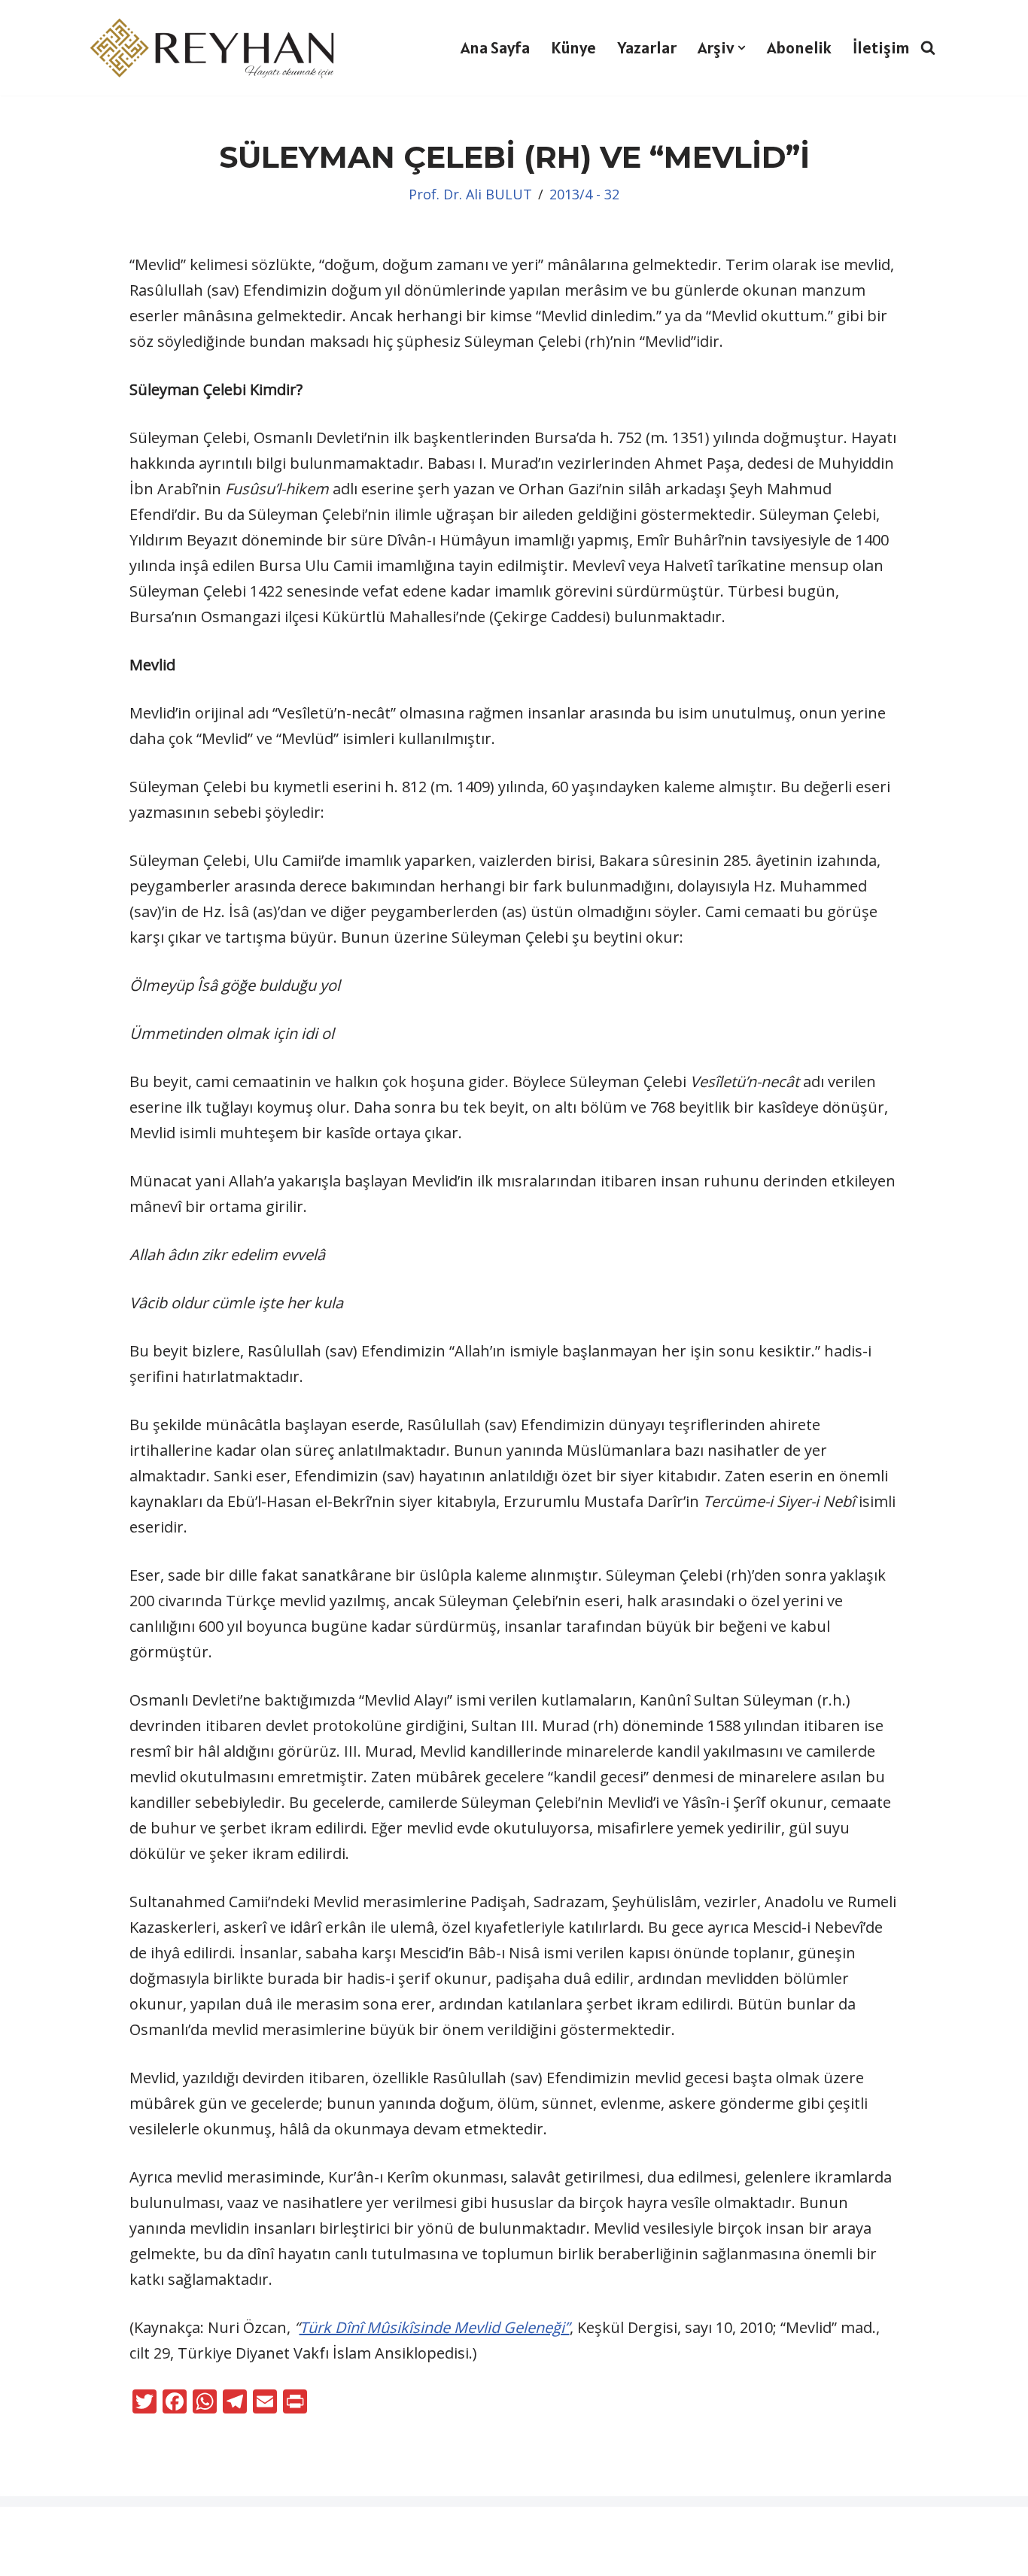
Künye (573, 47)
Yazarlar (647, 47)
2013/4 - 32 (584, 194)
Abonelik (799, 47)
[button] (742, 48)
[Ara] (928, 47)
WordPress (102, 2528)
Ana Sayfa (495, 47)
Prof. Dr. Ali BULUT (470, 194)
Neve (29, 2528)
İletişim (881, 47)
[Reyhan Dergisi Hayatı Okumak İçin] (217, 48)
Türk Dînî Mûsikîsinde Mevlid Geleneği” (435, 2327)
